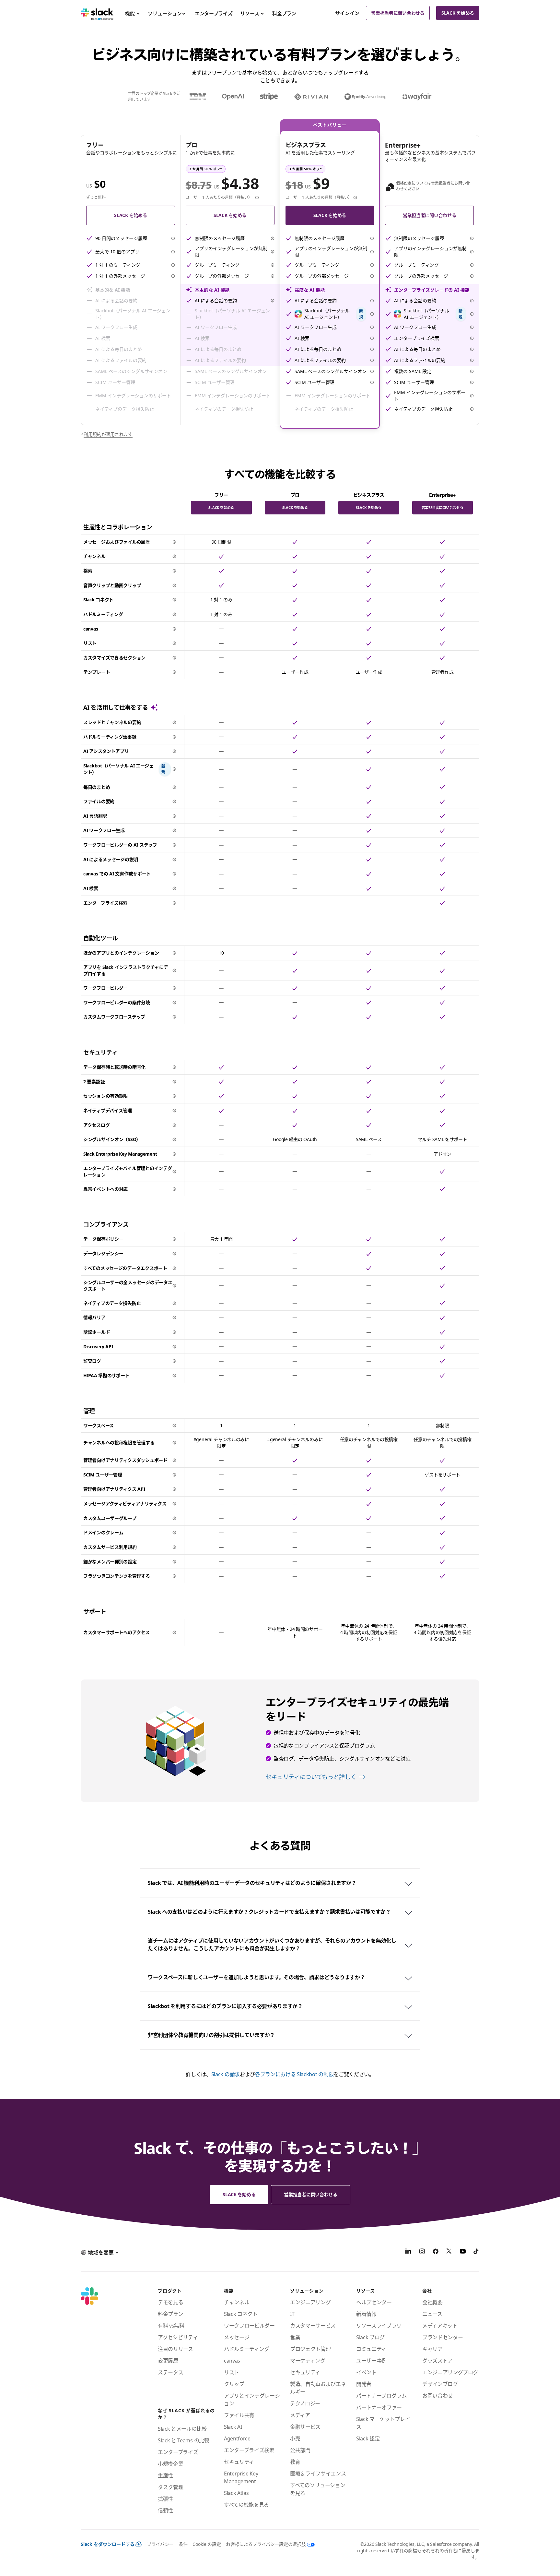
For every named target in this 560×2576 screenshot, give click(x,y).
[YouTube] (463, 2252)
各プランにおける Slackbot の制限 (294, 2074)
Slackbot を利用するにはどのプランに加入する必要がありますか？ (225, 2006)
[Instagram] (422, 2252)
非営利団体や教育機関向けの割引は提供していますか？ (211, 2035)
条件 (183, 2544)
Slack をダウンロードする (108, 2544)
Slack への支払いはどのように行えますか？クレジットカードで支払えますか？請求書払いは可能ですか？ (269, 1912)
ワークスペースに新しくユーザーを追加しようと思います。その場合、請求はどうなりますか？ (256, 1977)
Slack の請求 (226, 2074)
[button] (173, 238)
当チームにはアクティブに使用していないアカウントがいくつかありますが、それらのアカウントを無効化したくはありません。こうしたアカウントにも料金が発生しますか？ (272, 1944)
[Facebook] (436, 2252)
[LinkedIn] (408, 2252)
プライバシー (160, 2544)
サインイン (347, 13)
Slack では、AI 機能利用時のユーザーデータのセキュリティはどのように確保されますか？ (252, 1883)
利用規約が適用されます (108, 434)
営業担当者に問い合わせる (398, 13)
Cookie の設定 (207, 2544)
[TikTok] (476, 2252)
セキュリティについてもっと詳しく (311, 1777)
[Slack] (97, 13)
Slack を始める (458, 13)
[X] (449, 2252)
